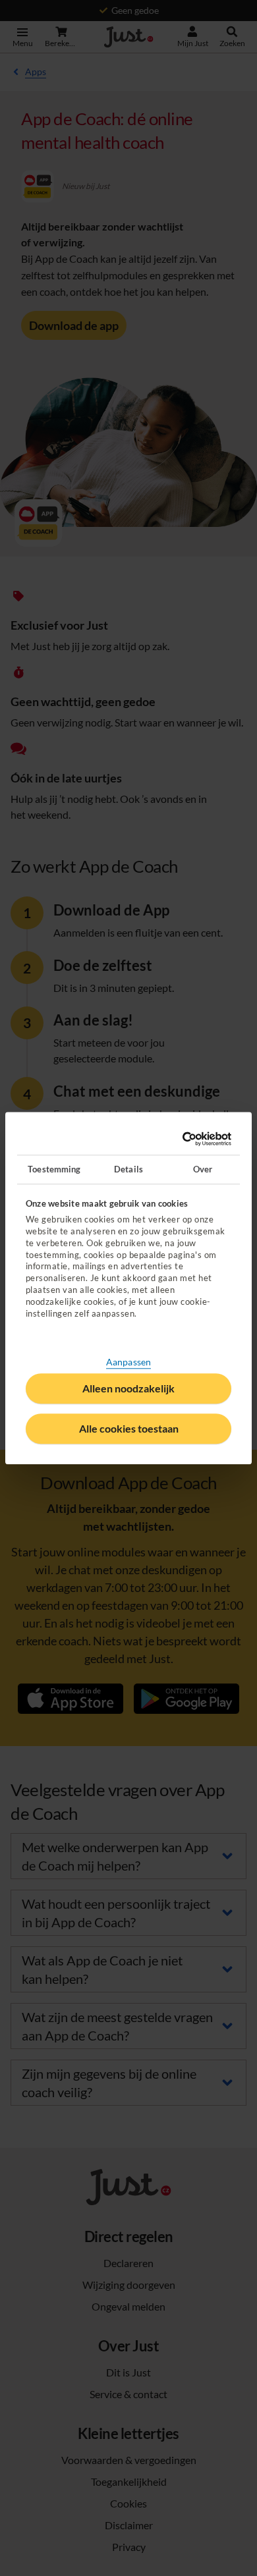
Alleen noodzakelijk (128, 1388)
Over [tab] (203, 1169)
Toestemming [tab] (54, 1169)
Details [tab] (128, 1169)
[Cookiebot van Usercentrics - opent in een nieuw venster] (177, 1139)
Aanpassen (128, 1362)
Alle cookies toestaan (129, 1428)
